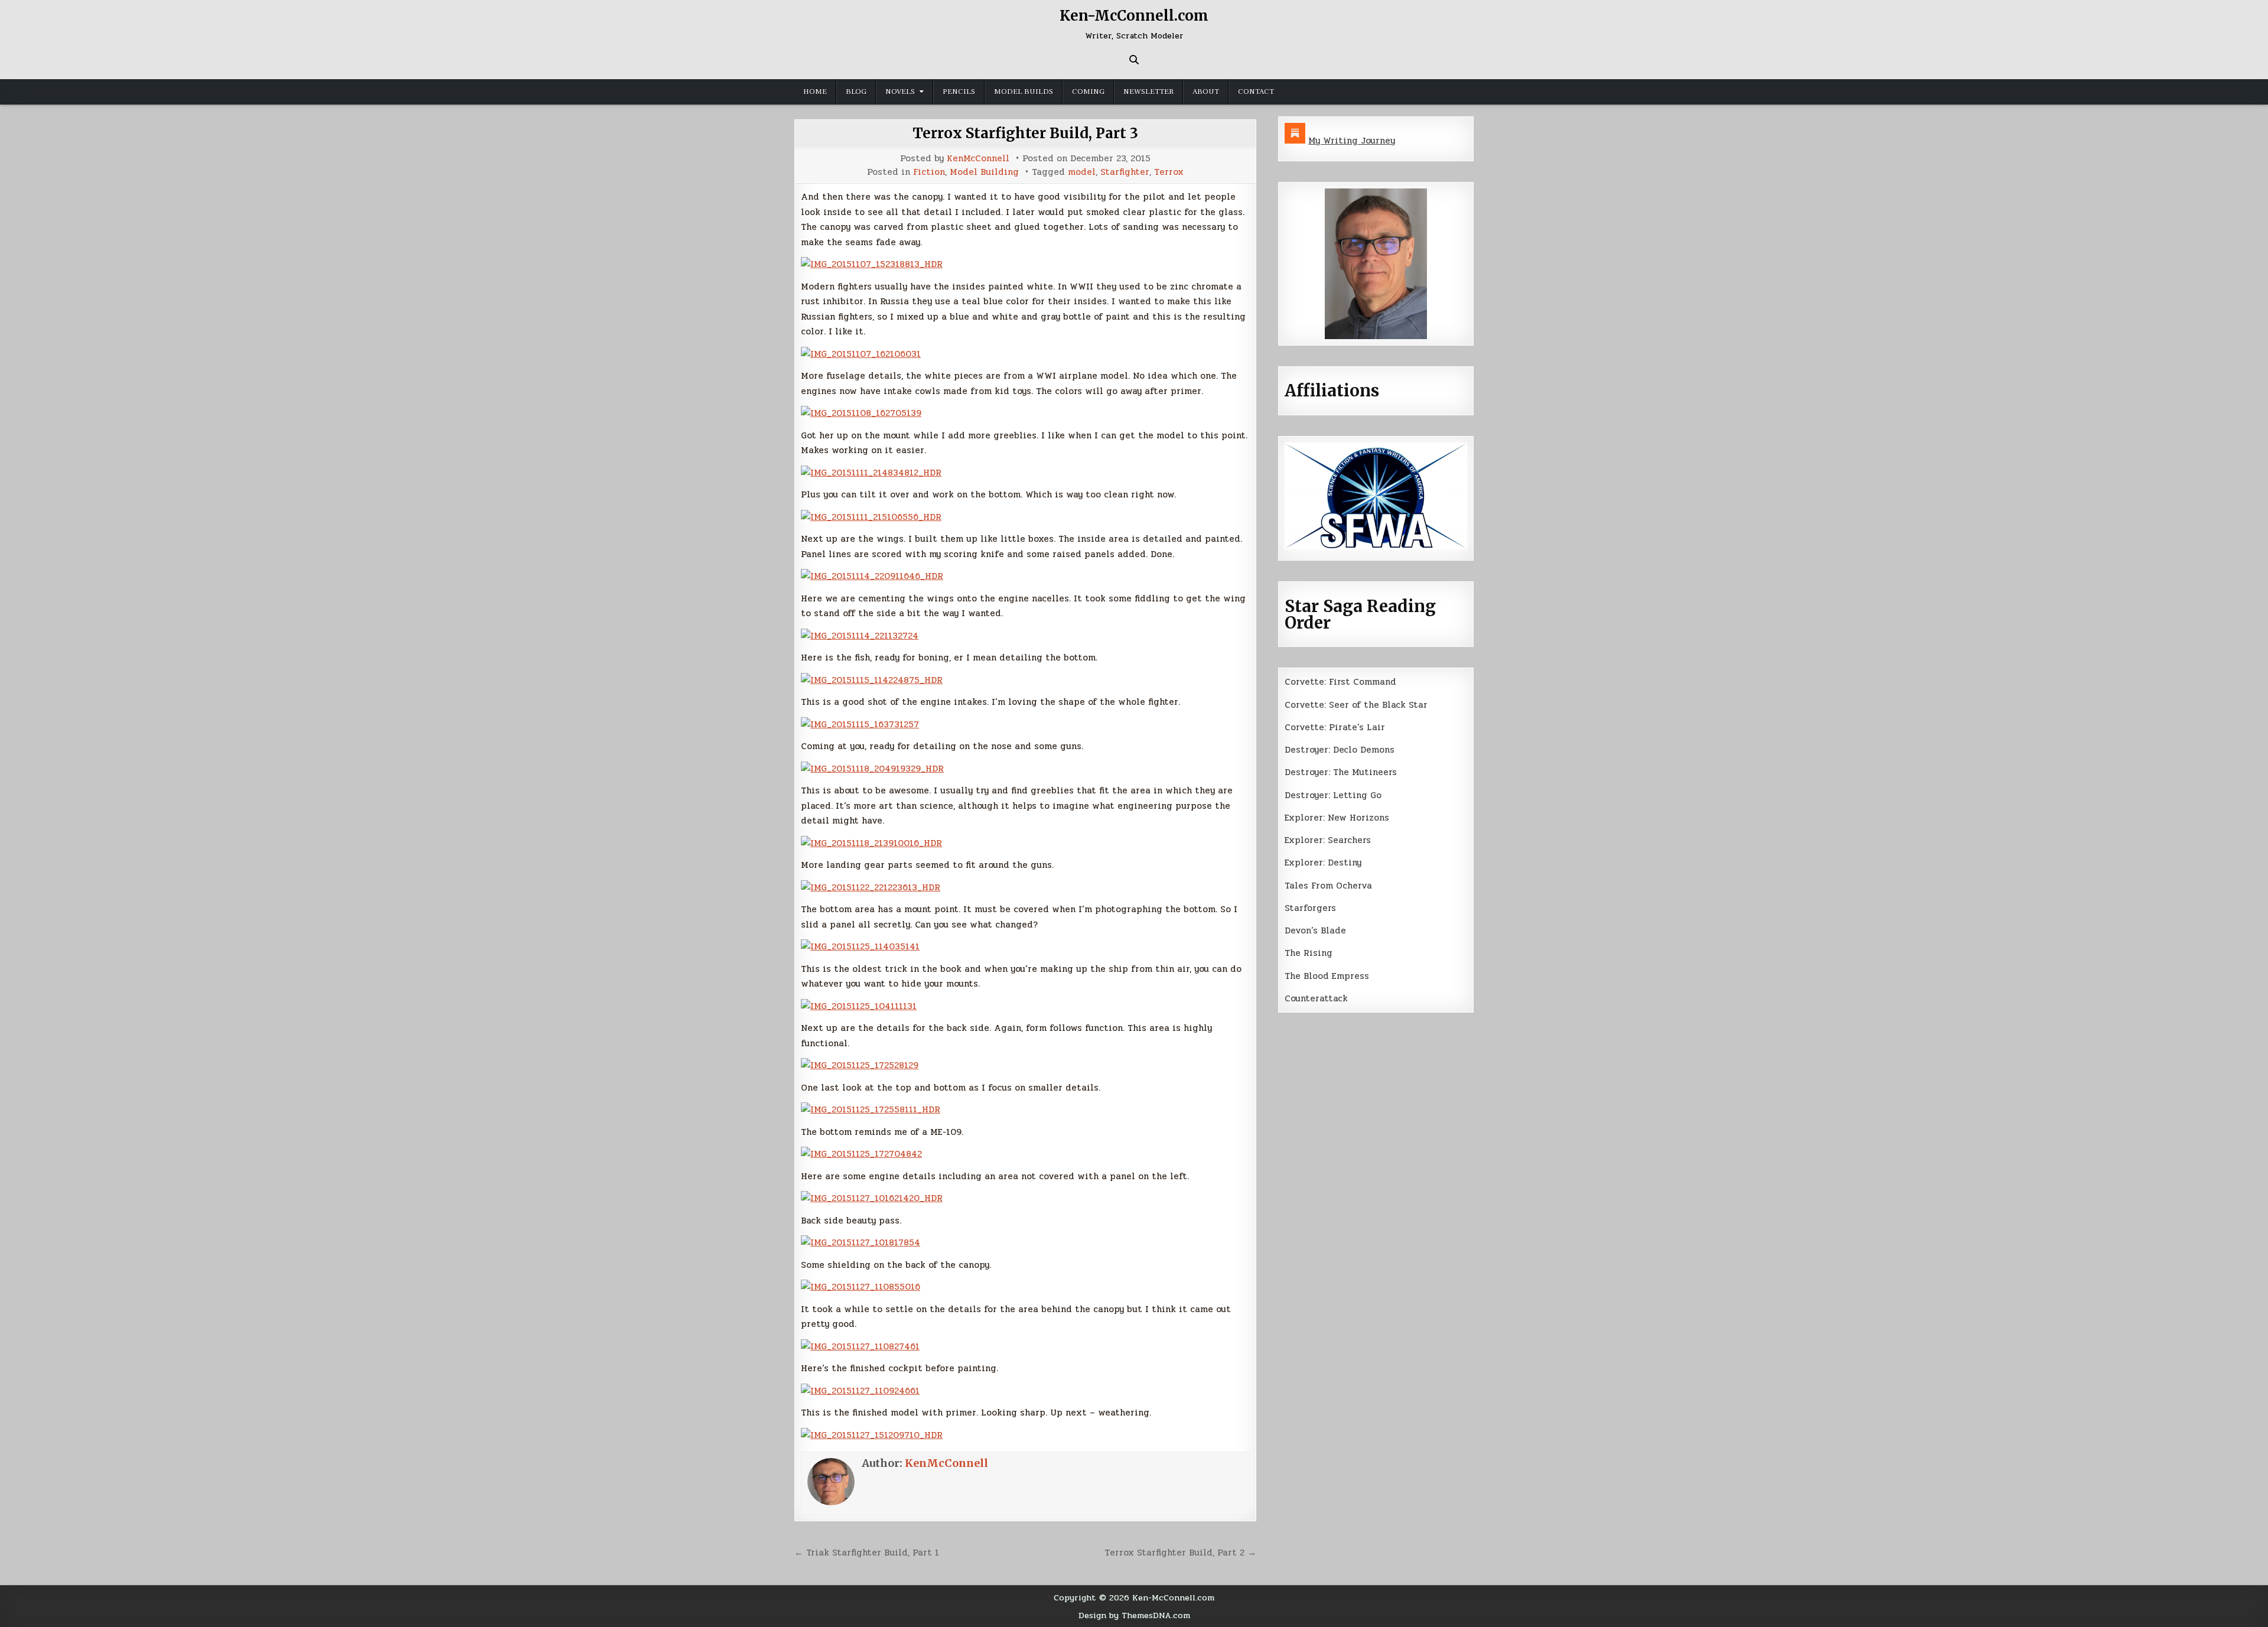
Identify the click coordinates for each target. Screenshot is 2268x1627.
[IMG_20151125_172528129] (860, 1065)
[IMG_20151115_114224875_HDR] (872, 680)
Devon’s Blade (1315, 930)
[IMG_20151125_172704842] (861, 1154)
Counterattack (1316, 998)
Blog (856, 92)
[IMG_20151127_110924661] (860, 1391)
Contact (1256, 92)
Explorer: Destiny (1323, 863)
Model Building (984, 172)
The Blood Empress (1327, 976)
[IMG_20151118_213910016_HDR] (871, 843)
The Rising (1309, 953)
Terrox (1169, 172)
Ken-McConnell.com (1134, 16)
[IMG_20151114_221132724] (860, 636)
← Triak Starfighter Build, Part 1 (867, 1553)
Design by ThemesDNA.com (1134, 1615)
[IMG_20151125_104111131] (859, 1006)
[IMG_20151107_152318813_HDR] (872, 264)
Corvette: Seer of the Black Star (1356, 705)
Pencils (959, 92)
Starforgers (1310, 908)
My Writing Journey (1352, 141)
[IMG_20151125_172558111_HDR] (871, 1109)
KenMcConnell (978, 159)
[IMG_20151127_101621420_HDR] (872, 1198)
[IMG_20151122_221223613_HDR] (871, 887)
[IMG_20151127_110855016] (861, 1287)
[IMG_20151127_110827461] (860, 1346)
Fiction (929, 172)
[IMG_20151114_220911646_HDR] (872, 576)
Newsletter (1148, 92)
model (1082, 172)
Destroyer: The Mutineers (1341, 772)
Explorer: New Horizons (1337, 818)
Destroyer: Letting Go (1333, 795)
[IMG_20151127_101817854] (861, 1242)
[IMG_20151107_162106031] (861, 354)
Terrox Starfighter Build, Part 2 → (1180, 1553)
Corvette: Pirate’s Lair (1335, 727)
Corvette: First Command (1340, 682)
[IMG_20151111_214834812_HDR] (871, 473)
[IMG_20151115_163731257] (860, 724)
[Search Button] (1134, 60)
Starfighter (1125, 172)
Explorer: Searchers (1328, 840)
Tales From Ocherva (1328, 886)
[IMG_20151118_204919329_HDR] (872, 769)
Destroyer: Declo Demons (1340, 750)
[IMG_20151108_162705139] (861, 413)
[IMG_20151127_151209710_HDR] (872, 1435)
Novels (900, 92)
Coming (1088, 92)
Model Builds (1024, 92)
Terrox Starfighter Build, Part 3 (1025, 133)
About (1206, 92)
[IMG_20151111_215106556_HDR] (871, 517)
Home (815, 92)
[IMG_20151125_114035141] (860, 946)
